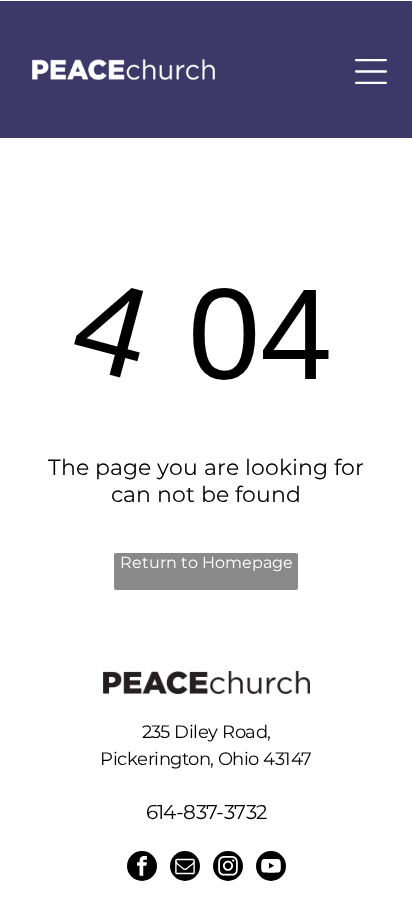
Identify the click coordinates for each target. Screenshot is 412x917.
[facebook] (142, 868)
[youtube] (271, 868)
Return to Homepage (206, 562)
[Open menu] (371, 71)
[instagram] (228, 868)
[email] (185, 868)
